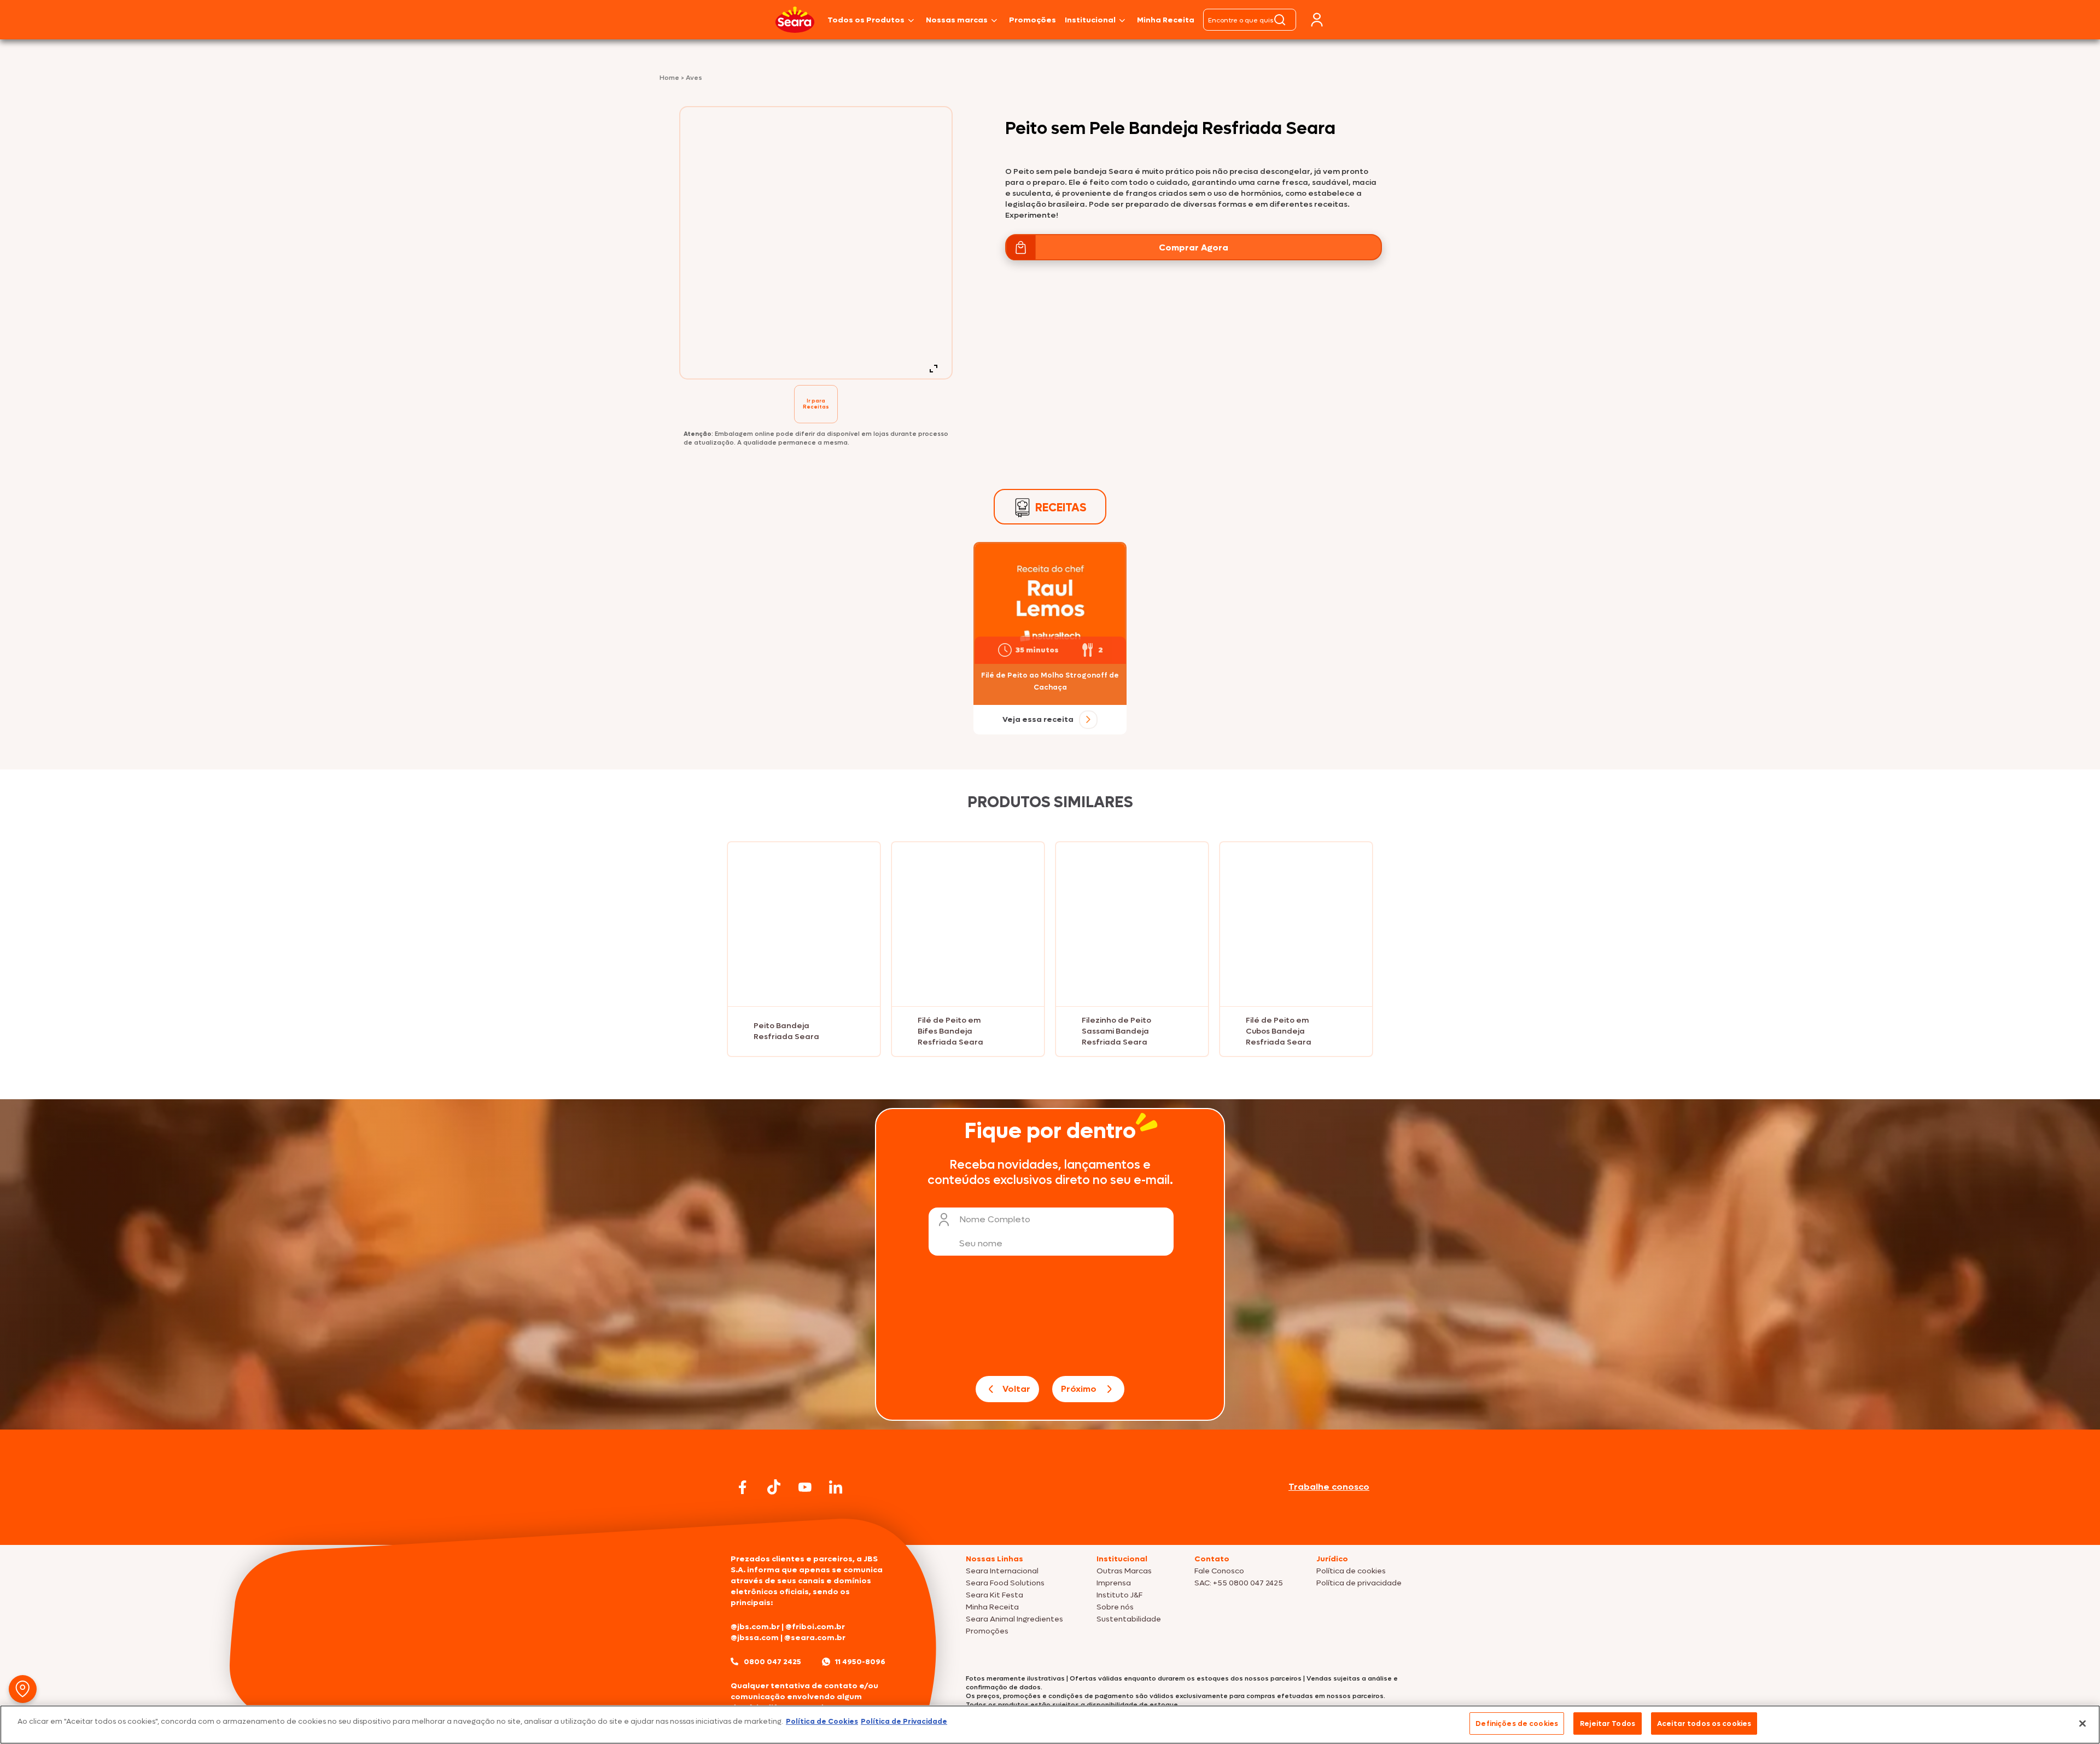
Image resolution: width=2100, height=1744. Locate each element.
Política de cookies (1351, 1571)
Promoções (1032, 20)
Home (670, 78)
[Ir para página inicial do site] (1050, 1524)
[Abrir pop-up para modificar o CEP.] (23, 1689)
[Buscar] (1280, 20)
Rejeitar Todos (1608, 1723)
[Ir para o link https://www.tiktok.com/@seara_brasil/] (774, 1487)
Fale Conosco (1219, 1571)
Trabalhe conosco (1329, 1487)
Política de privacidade (1359, 1583)
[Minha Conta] (1317, 20)
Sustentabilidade (1129, 1619)
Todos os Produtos (866, 20)
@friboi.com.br (815, 1627)
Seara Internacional (1002, 1571)
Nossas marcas (957, 20)
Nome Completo (995, 1219)
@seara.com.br (815, 1638)
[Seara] (795, 20)
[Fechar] (2082, 1723)
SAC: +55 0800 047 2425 (1239, 1583)
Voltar (1016, 1389)
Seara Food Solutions (1005, 1583)
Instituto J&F (1119, 1595)
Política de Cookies (822, 1721)
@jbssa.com (755, 1638)
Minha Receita (1166, 20)
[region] (1050, 1725)
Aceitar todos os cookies (1704, 1723)
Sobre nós (1115, 1607)
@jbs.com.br (755, 1627)
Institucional (1090, 20)
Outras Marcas (1124, 1571)
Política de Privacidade (904, 1721)
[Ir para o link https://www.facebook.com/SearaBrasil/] (743, 1487)
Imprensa (1114, 1583)
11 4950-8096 (860, 1662)
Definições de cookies (1517, 1723)
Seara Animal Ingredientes (1014, 1619)
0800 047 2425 (772, 1662)
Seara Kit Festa (994, 1595)
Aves (694, 78)
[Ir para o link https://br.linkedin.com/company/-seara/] (836, 1487)
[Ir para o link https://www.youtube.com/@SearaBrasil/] (805, 1487)
